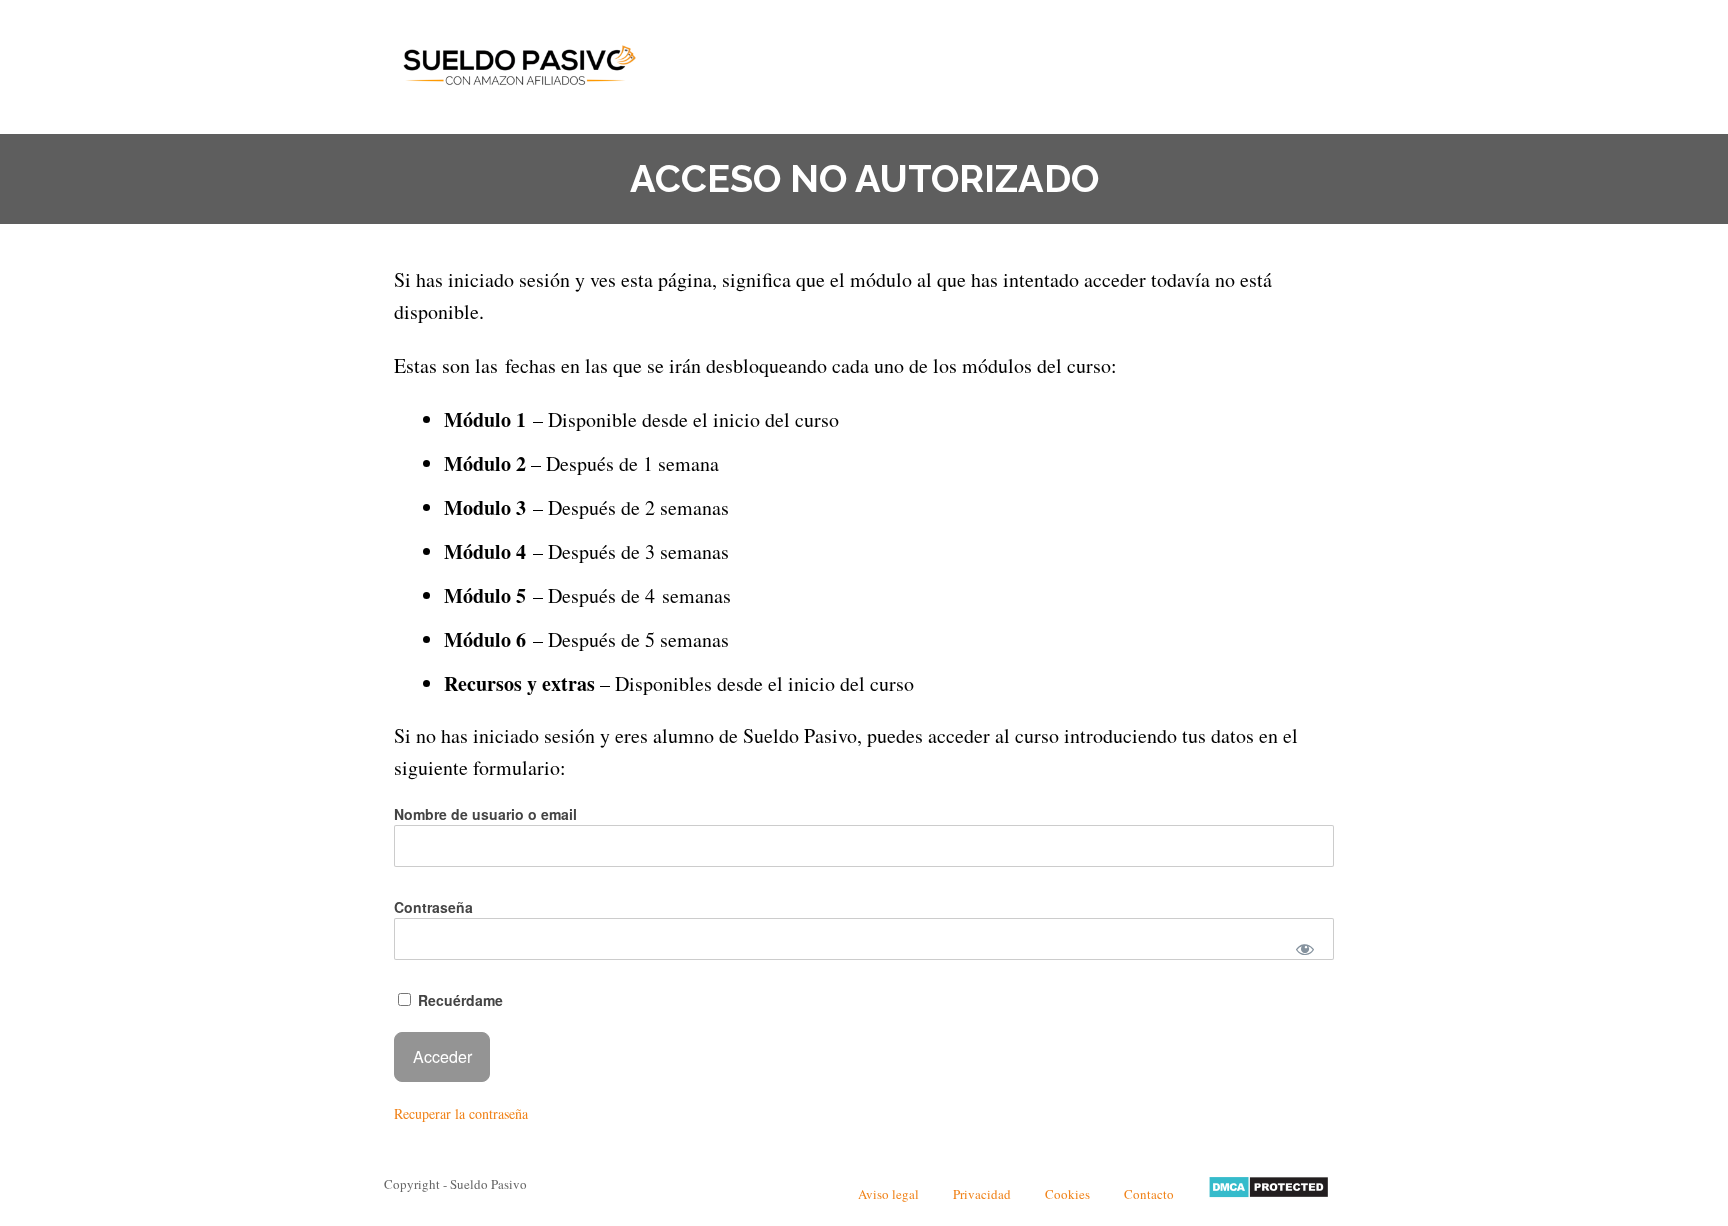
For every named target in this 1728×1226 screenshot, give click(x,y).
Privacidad (982, 1194)
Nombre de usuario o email (485, 814)
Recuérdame (458, 1000)
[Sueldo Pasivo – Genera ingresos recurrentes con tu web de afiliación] (519, 62)
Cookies (1067, 1194)
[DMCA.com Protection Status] (1268, 1194)
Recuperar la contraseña (461, 1113)
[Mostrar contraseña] (1305, 949)
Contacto (1149, 1194)
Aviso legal (888, 1194)
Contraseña (433, 907)
